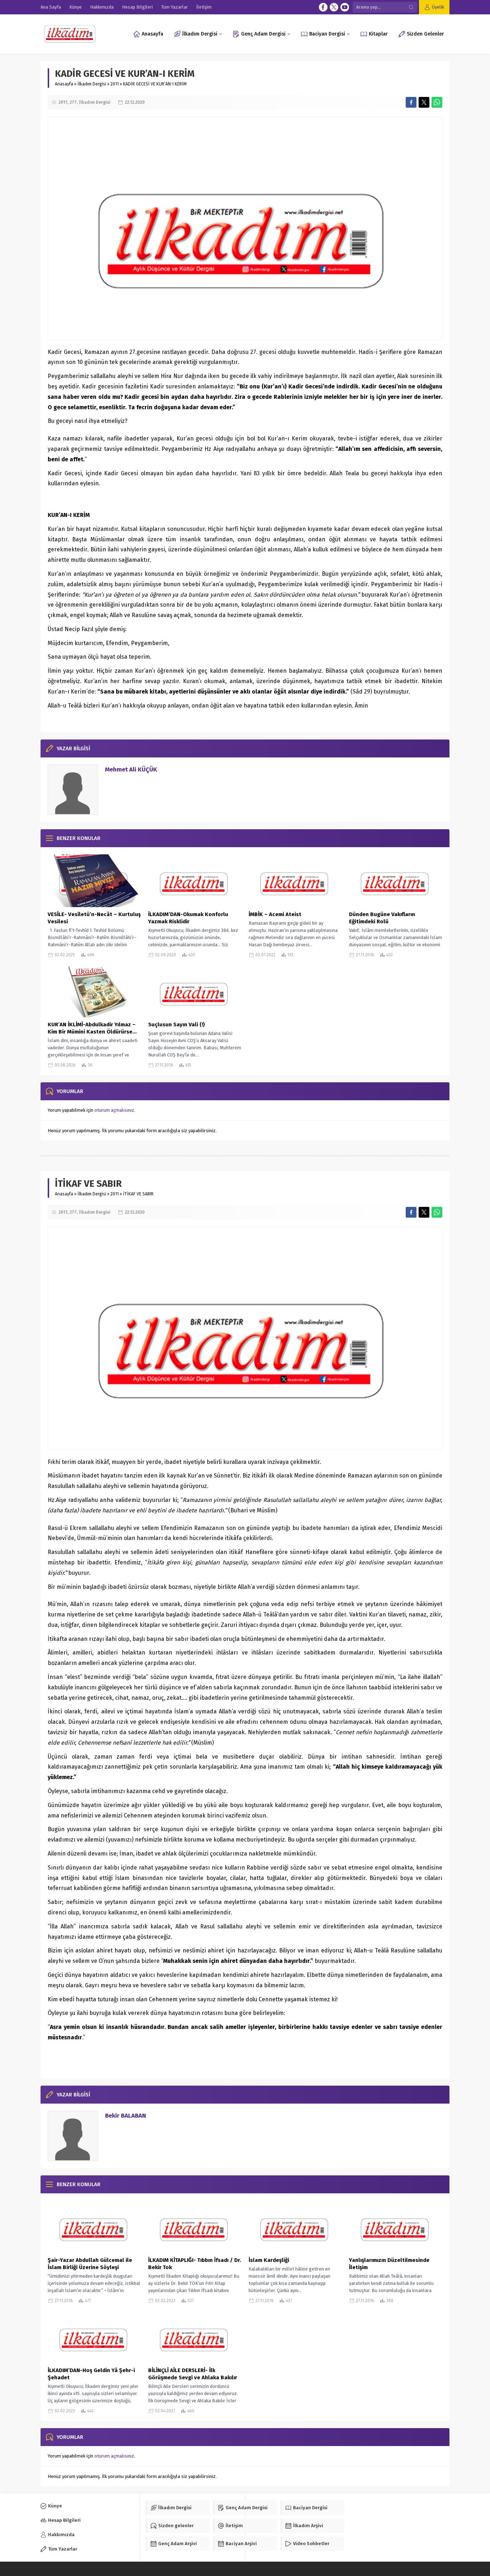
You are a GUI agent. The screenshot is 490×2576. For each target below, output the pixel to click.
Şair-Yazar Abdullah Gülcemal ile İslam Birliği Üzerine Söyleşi (90, 2264)
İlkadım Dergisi (92, 84)
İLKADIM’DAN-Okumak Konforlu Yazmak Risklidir (188, 918)
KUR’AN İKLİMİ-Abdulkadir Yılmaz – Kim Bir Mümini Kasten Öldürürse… (92, 1028)
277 (73, 102)
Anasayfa (64, 84)
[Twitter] (334, 7)
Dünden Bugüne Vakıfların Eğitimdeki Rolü (382, 918)
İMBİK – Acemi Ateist (275, 914)
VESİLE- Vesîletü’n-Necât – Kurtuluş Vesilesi (94, 918)
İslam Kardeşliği (269, 2260)
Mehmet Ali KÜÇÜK (131, 769)
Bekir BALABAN (126, 2116)
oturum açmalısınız (114, 1110)
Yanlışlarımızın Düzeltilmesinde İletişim (389, 2264)
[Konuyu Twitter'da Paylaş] (424, 102)
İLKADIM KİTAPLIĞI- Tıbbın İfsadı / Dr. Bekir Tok (195, 2264)
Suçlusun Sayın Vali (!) (176, 1025)
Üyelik (438, 7)
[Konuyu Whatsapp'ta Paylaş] (437, 102)
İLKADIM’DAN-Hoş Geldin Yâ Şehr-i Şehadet (91, 2374)
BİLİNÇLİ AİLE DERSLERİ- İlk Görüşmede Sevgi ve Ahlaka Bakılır (193, 2374)
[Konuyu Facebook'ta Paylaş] (411, 102)
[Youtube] (345, 7)
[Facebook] (323, 7)
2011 (115, 84)
